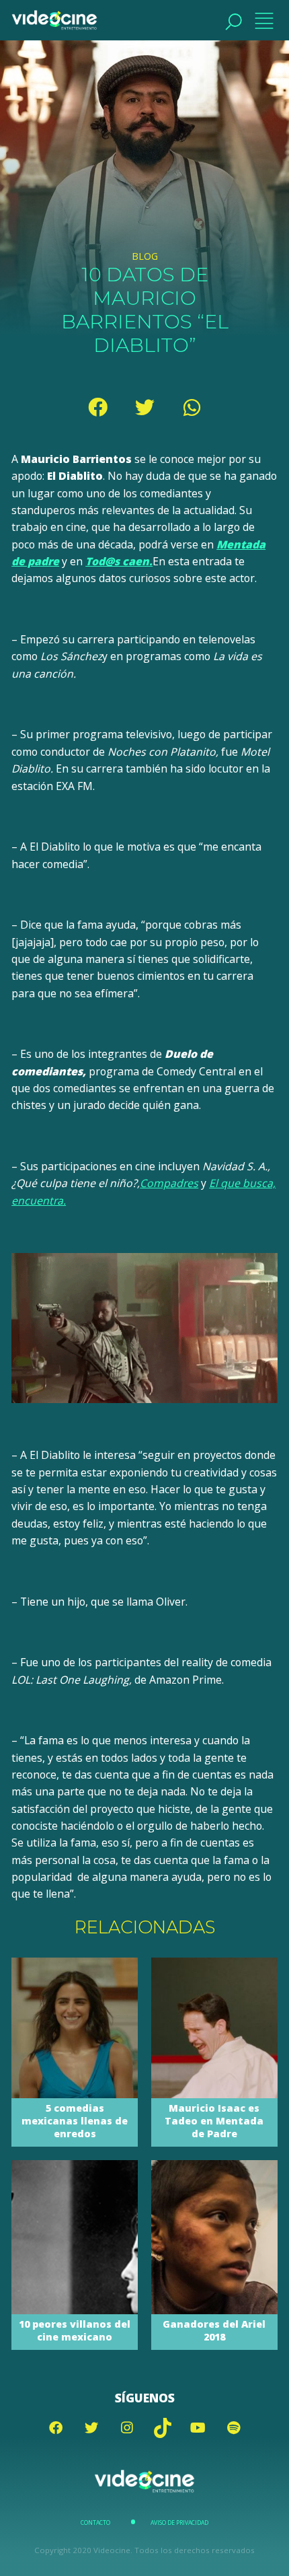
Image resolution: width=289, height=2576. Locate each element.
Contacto (95, 2523)
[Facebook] (97, 407)
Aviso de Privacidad (179, 2523)
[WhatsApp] (192, 407)
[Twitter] (144, 407)
